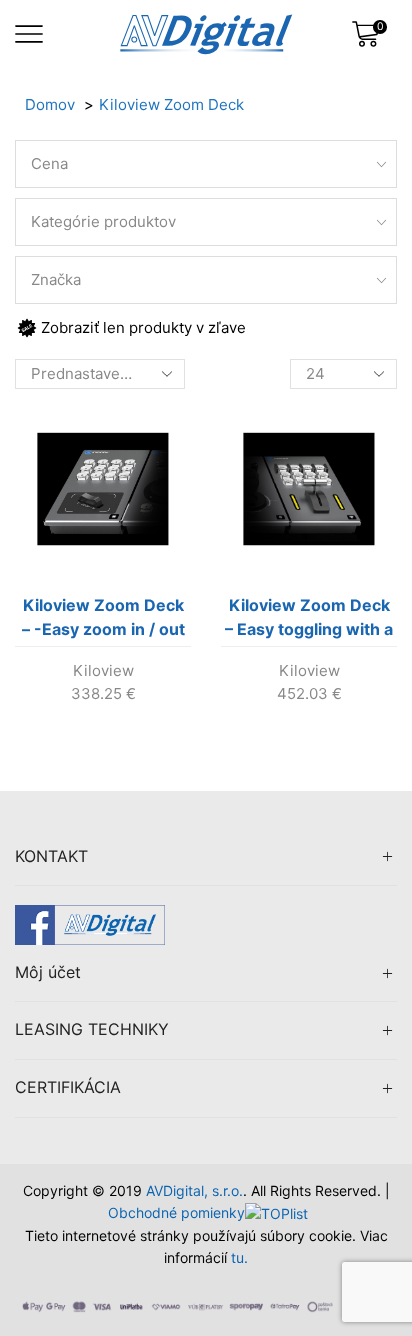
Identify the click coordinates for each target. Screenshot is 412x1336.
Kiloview (103, 670)
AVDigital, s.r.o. (194, 1190)
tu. (239, 1257)
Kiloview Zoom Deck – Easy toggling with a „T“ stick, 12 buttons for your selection (309, 621)
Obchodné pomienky (176, 1212)
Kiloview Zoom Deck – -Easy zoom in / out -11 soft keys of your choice (103, 621)
